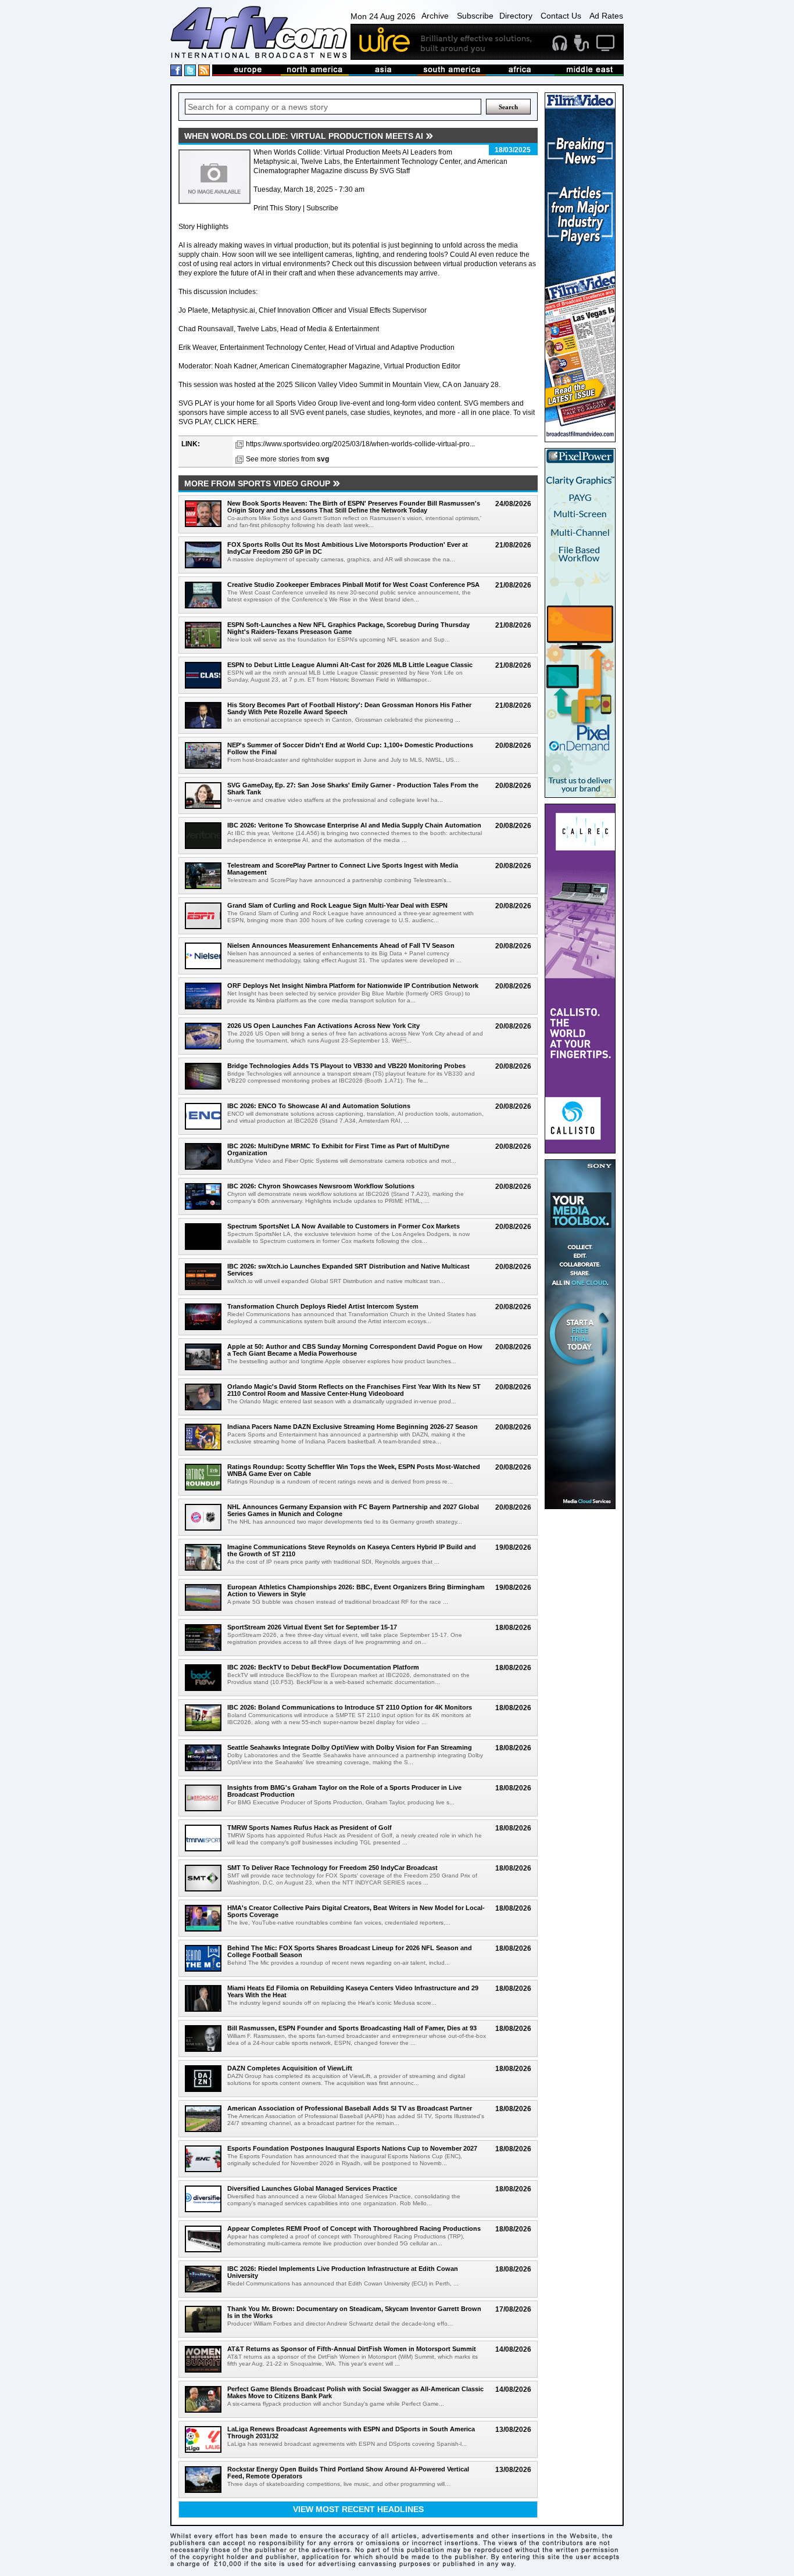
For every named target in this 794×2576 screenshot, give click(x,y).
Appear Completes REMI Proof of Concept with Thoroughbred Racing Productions (354, 2229)
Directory (516, 16)
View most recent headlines (358, 2509)
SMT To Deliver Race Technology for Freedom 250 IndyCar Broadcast (332, 1868)
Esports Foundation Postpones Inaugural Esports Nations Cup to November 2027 (352, 2148)
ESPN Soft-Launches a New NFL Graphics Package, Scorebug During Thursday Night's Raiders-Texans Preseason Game (348, 628)
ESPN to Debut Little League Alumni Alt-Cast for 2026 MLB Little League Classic (350, 665)
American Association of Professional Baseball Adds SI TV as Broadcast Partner (350, 2108)
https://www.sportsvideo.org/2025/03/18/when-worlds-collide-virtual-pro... (360, 444)
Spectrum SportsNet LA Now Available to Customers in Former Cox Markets (344, 1226)
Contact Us (561, 16)
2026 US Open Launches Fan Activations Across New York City (323, 1026)
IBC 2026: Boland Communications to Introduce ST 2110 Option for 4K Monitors (350, 1707)
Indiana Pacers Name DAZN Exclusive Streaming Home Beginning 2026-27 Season (353, 1427)
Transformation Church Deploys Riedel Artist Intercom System (323, 1306)
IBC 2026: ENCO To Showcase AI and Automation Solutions (319, 1106)
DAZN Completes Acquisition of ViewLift (290, 2068)
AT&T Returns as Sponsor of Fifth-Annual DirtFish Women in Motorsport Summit (352, 2349)
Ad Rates (606, 16)
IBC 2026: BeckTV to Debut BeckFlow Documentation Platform (323, 1667)
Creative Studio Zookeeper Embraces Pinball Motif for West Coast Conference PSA (353, 585)
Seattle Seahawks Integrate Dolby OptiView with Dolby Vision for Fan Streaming (350, 1747)
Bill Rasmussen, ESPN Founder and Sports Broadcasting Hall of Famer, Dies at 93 (352, 2028)
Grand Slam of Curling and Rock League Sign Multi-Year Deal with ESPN (337, 905)
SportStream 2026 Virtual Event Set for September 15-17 (312, 1627)
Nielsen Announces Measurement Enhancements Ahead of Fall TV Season (341, 945)
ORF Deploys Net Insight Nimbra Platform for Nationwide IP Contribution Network (353, 986)
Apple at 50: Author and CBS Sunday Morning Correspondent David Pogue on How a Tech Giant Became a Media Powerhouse (355, 1350)
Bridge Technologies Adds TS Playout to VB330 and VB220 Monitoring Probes (346, 1066)
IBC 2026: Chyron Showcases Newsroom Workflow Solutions (321, 1186)
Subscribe (475, 16)
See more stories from (287, 459)
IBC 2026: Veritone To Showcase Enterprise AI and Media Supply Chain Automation (354, 825)
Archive (435, 16)
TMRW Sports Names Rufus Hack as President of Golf (310, 1828)
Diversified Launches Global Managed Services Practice (312, 2188)
